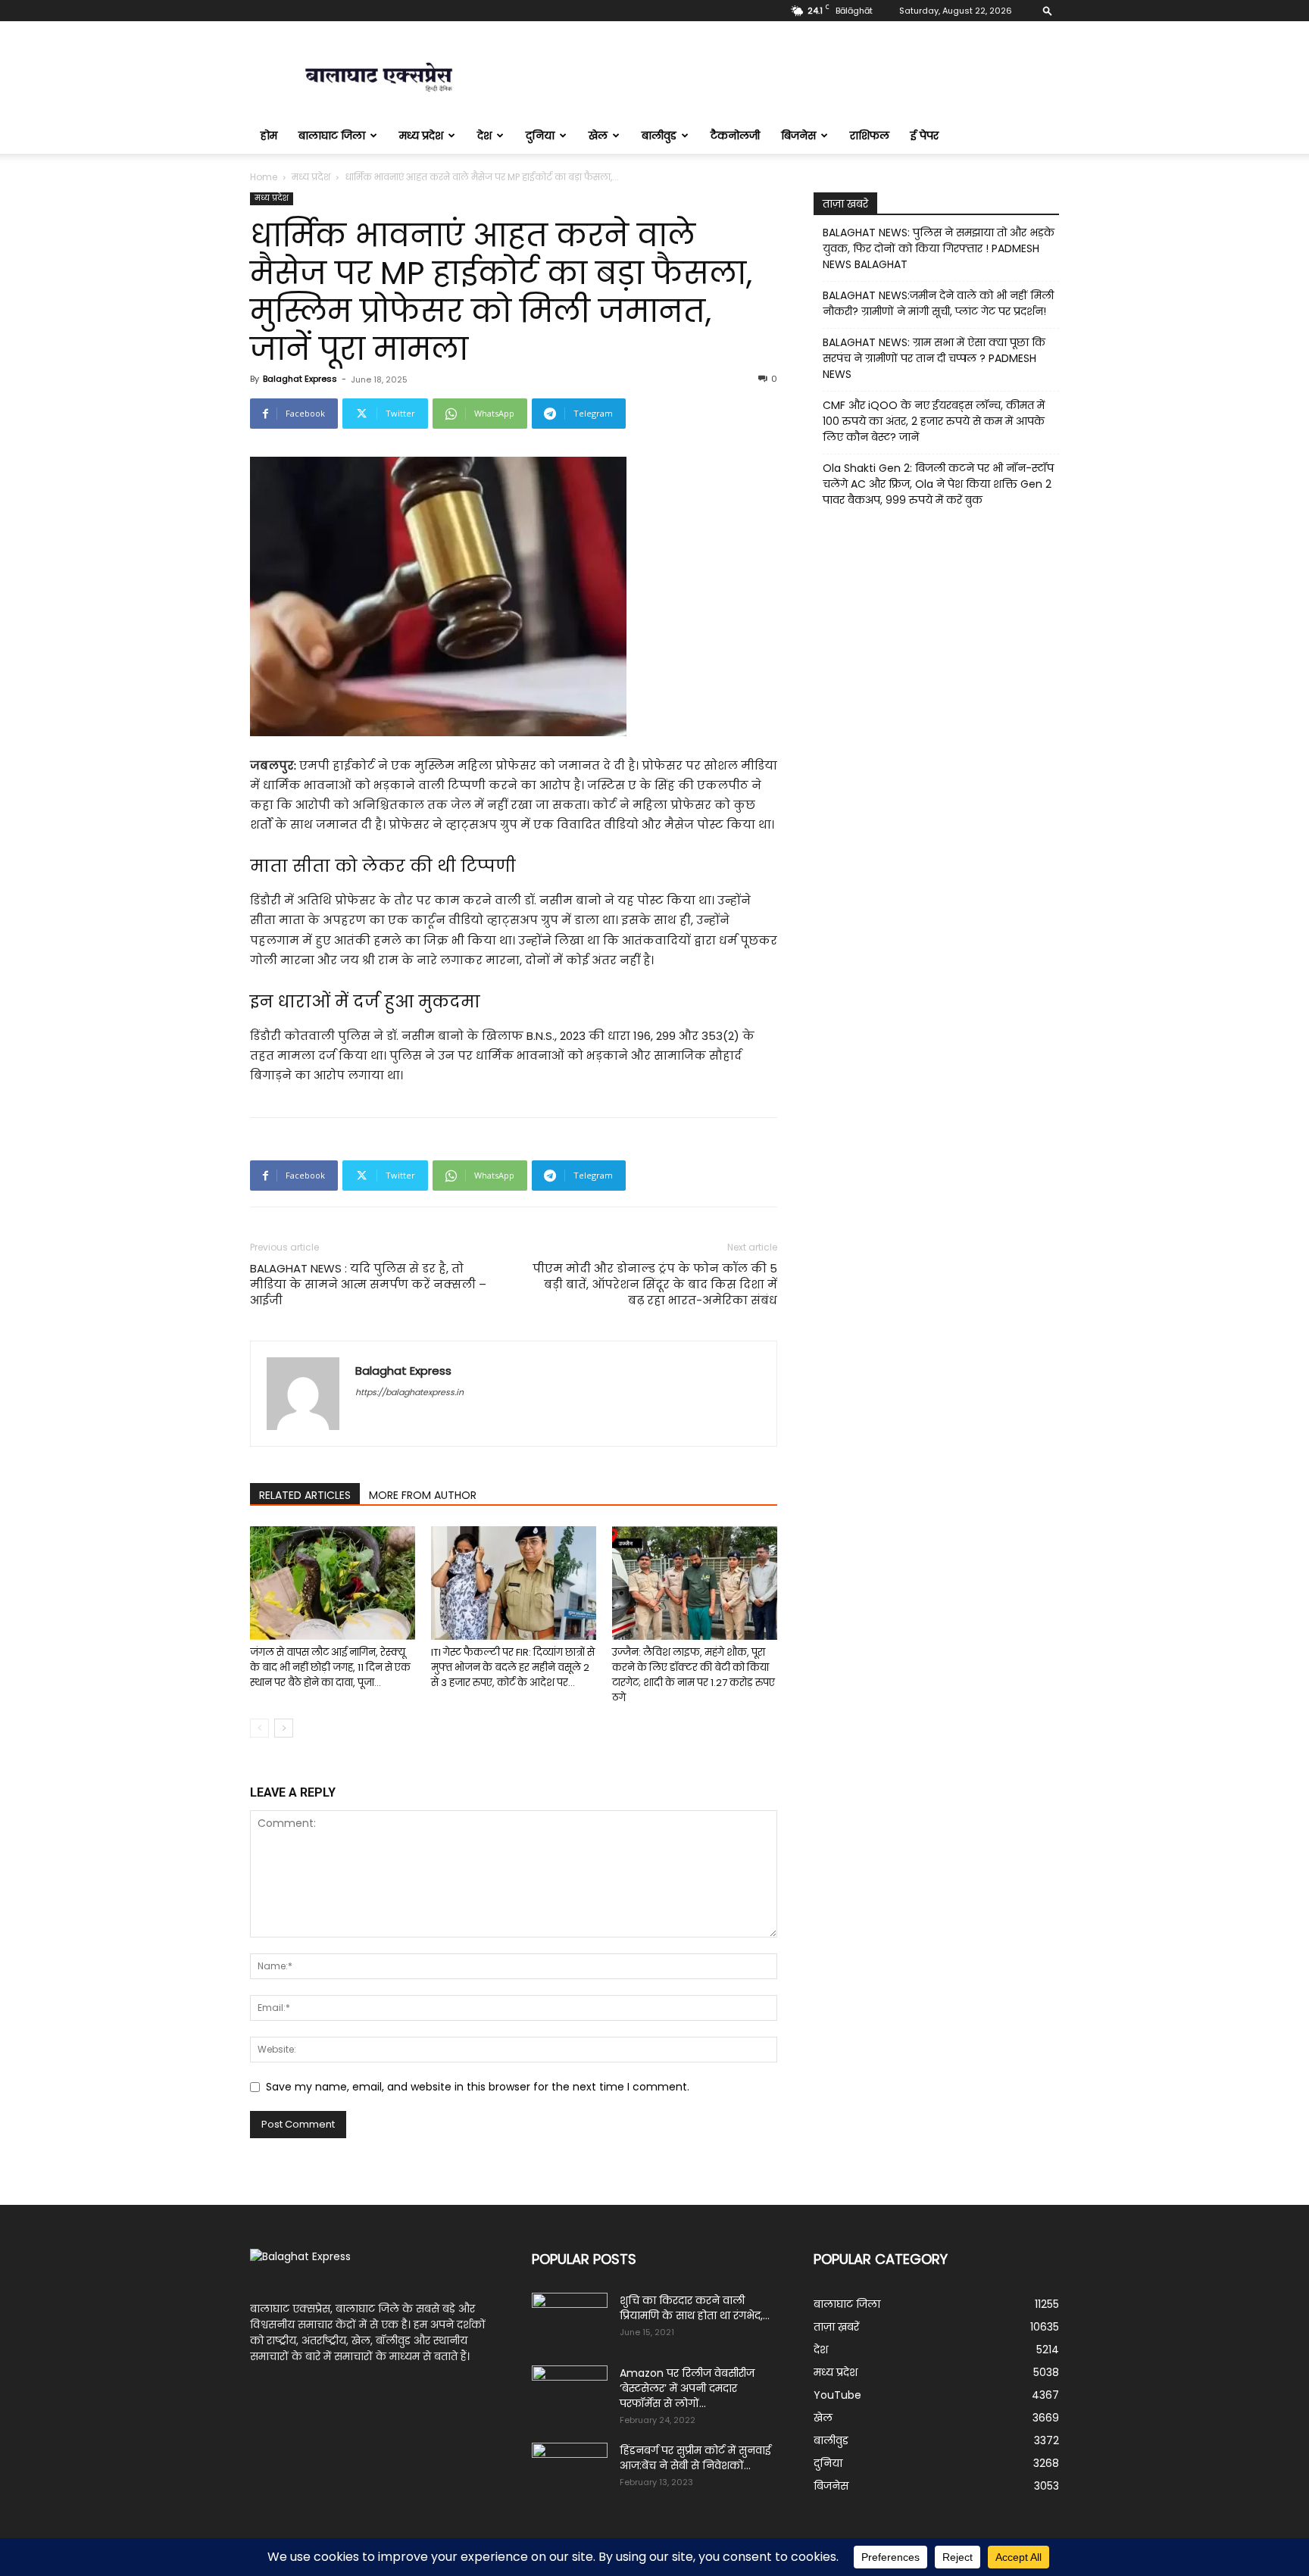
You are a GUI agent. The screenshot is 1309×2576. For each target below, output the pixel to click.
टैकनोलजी (735, 136)
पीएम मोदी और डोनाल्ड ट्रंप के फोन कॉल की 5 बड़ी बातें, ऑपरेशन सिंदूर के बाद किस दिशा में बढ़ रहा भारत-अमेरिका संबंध (655, 1284)
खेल (598, 136)
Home (264, 177)
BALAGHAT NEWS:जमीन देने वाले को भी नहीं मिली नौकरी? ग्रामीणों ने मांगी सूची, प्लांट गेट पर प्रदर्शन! (938, 303)
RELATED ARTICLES (305, 1495)
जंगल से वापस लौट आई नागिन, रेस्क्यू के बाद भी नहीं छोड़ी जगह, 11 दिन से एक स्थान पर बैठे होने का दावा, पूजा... (330, 1667)
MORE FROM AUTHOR (423, 1495)
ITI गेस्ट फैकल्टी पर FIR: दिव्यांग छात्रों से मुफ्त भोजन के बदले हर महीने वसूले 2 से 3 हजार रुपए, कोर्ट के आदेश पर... (513, 1667)
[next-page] (284, 1728)
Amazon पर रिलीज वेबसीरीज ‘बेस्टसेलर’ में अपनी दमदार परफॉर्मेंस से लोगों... (687, 2388)
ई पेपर (925, 136)
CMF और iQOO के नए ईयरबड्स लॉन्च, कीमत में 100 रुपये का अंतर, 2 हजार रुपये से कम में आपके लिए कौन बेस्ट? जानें (934, 421)
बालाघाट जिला (332, 136)
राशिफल (870, 136)
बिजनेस (798, 136)
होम (269, 136)
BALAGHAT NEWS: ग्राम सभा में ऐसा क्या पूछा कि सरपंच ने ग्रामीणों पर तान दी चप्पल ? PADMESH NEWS (934, 358)
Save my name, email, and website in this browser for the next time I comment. (478, 2087)
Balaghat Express (300, 379)
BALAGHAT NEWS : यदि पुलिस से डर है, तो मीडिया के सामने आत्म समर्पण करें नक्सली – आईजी (368, 1284)
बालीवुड (659, 136)
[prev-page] (259, 1728)
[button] (1048, 10)
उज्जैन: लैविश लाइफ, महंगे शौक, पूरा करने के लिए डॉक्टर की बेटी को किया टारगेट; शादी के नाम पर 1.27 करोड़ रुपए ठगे (694, 1675)
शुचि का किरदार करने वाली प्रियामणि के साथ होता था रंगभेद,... (695, 2308)
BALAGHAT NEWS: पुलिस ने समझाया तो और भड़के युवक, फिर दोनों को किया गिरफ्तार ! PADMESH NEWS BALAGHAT (939, 248)
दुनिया (540, 136)
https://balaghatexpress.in (409, 1392)
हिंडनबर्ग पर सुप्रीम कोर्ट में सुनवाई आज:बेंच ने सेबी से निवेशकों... (695, 2458)
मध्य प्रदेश (421, 136)
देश (484, 136)
